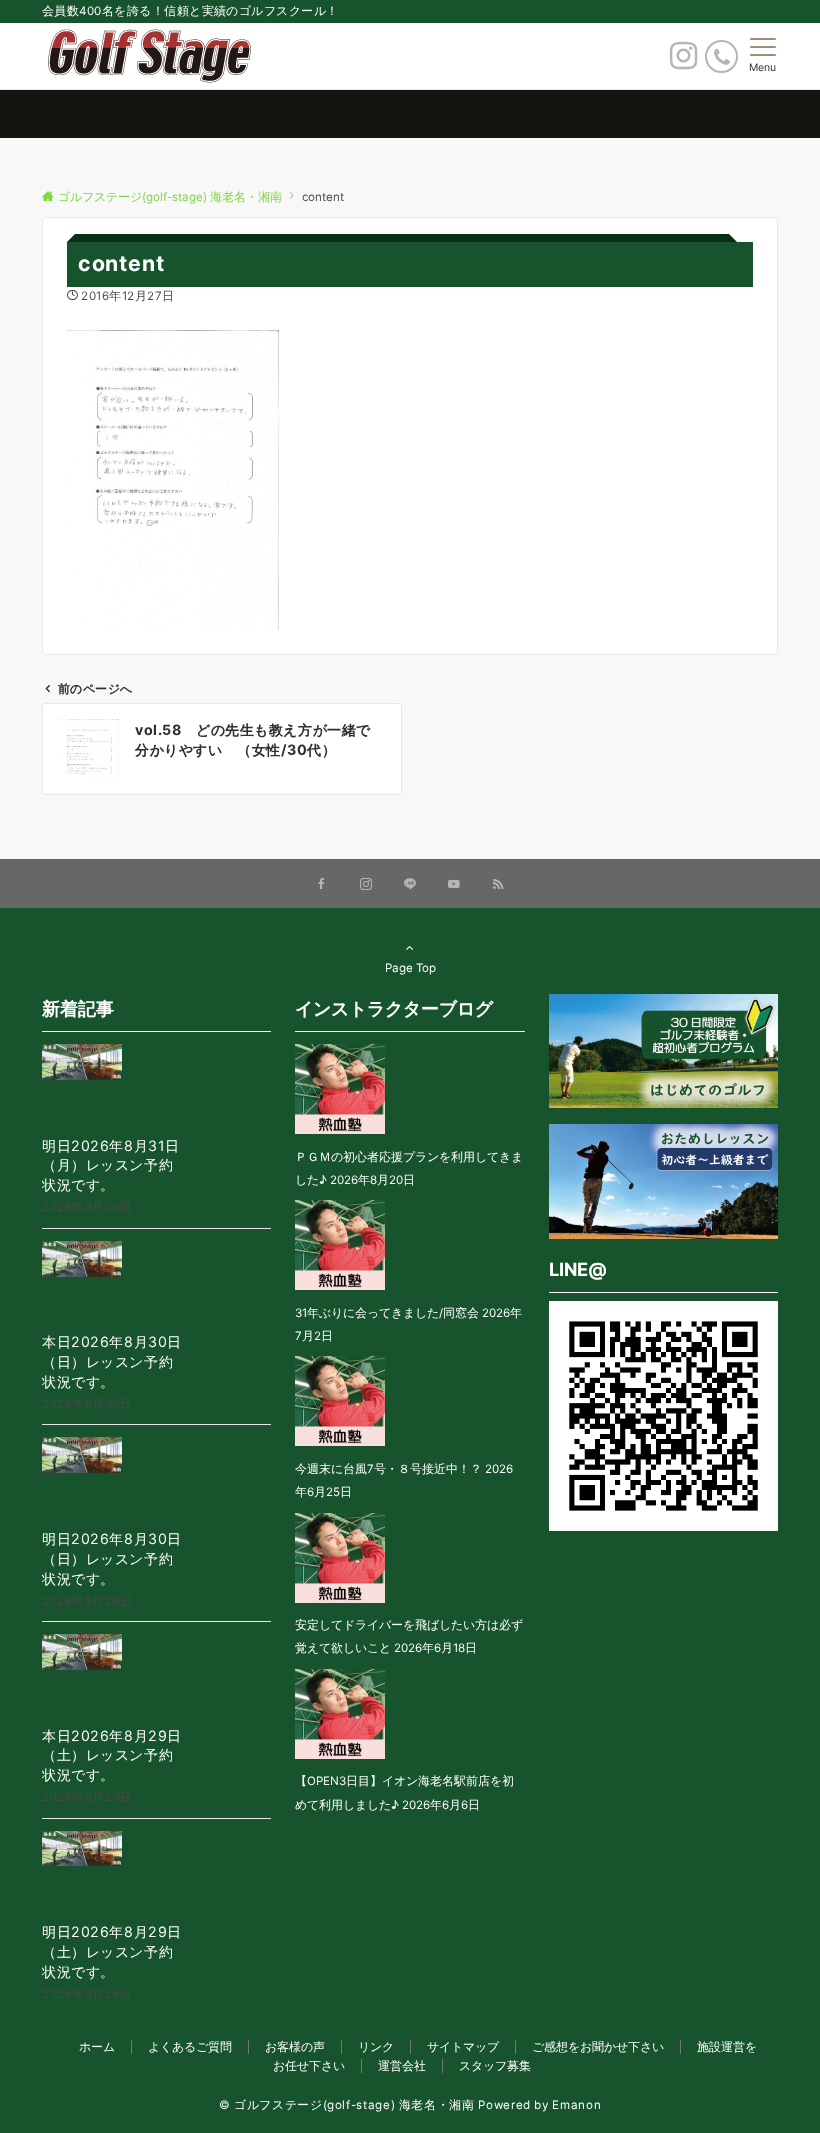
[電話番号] (721, 56)
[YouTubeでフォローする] (454, 885)
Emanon (576, 2105)
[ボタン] (683, 61)
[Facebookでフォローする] (322, 885)
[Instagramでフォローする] (366, 885)
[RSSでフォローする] (498, 885)
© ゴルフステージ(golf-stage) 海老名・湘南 (347, 2105)
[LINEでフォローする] (410, 885)
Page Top (410, 968)
